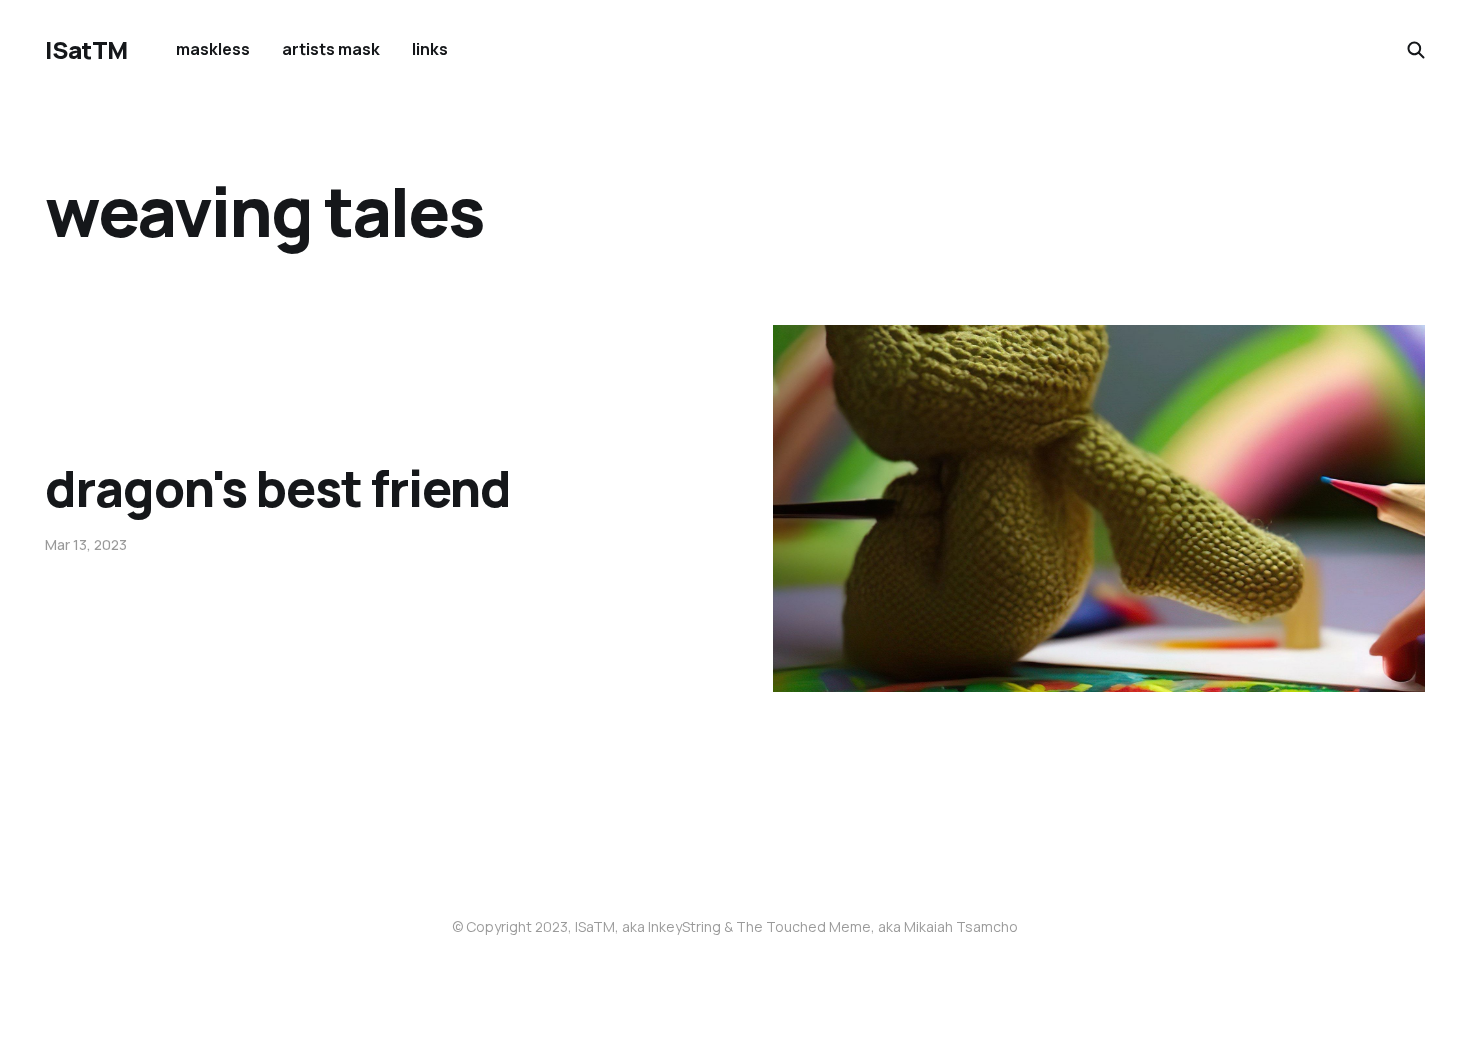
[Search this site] (1416, 50)
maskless (213, 49)
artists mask (331, 49)
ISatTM (86, 50)
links (430, 49)
